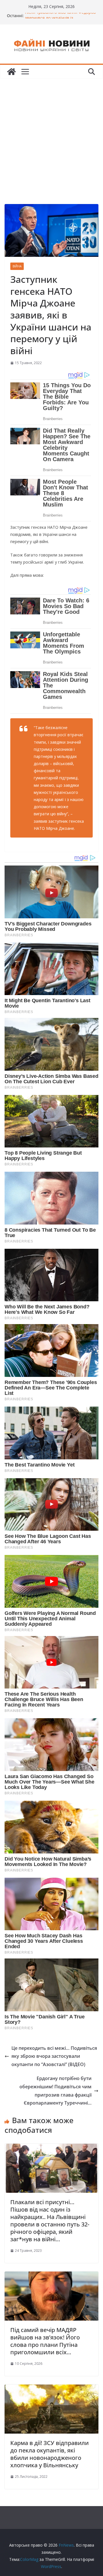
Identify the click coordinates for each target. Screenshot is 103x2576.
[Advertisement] (51, 133)
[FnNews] (11, 72)
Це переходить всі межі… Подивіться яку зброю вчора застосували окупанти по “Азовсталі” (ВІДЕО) (54, 2056)
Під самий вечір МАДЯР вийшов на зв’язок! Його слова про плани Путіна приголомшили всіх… (45, 2341)
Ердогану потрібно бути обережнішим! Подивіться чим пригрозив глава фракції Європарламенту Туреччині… (56, 2091)
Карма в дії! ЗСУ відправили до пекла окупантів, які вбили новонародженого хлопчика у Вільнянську (49, 2454)
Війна (17, 266)
